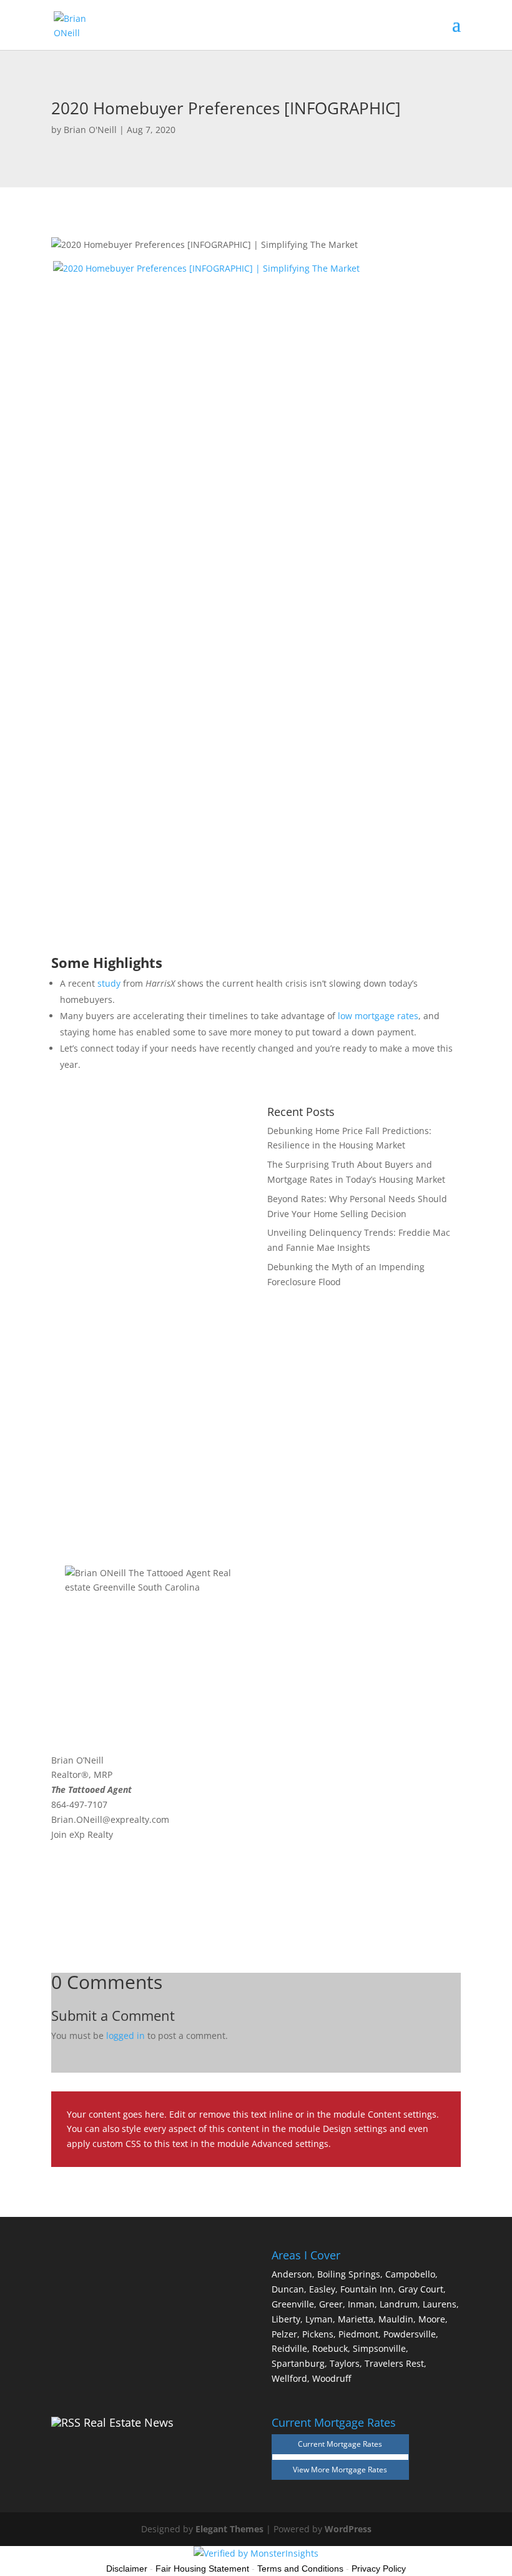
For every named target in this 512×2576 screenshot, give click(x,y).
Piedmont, (360, 2334)
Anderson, (293, 2274)
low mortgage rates (378, 1016)
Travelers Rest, (396, 2363)
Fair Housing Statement (202, 2569)
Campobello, (411, 2274)
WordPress (348, 2529)
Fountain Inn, (368, 2289)
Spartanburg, (299, 2363)
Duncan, (289, 2289)
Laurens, (441, 2304)
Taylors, (346, 2363)
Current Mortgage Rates (340, 2444)
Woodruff (332, 2378)
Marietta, (357, 2319)
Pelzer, (286, 2334)
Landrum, (400, 2304)
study (109, 983)
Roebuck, (331, 2348)
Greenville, (294, 2304)
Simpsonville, (381, 2348)
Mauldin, (397, 2319)
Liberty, (287, 2319)
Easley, (323, 2289)
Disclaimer (127, 2569)
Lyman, (320, 2319)
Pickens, (319, 2334)
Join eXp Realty (82, 1834)
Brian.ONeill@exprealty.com (110, 1819)
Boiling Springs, (350, 2274)
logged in (126, 2036)
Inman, (362, 2304)
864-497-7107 (79, 1804)
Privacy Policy (379, 2569)
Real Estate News (129, 2422)
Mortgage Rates (359, 2470)
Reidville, (291, 2348)
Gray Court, (422, 2289)
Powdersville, (411, 2334)
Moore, (433, 2319)
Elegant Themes (229, 2529)
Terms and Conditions (300, 2569)
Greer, (332, 2304)
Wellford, (291, 2378)
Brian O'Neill (90, 130)
